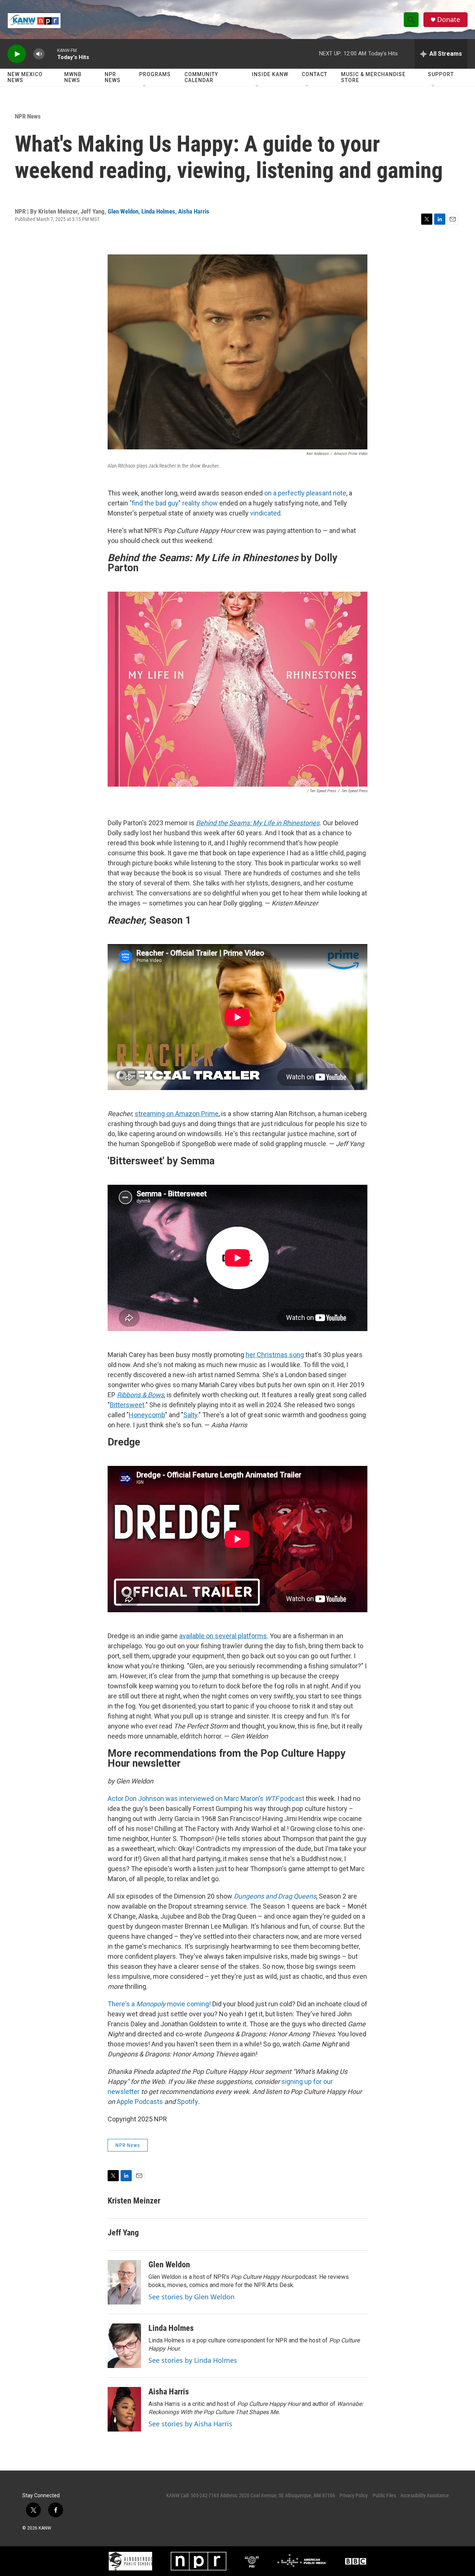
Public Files (384, 2495)
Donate (449, 19)
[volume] (39, 54)
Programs (155, 74)
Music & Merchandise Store (373, 77)
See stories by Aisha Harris (190, 2424)
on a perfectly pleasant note (305, 493)
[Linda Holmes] (124, 2346)
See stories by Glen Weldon (191, 2297)
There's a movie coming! (159, 2004)
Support (441, 74)
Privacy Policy (354, 2495)
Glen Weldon (123, 211)
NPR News (113, 77)
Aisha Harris (194, 211)
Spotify (188, 2102)
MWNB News (73, 77)
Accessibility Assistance (425, 2495)
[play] (17, 54)
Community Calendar (201, 77)
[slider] (51, 54)
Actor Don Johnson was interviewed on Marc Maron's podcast (206, 1798)
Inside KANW (270, 74)
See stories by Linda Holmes (193, 2360)
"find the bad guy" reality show (174, 503)
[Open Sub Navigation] (145, 86)
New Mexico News (25, 77)
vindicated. (265, 513)
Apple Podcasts (140, 2102)
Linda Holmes (158, 211)
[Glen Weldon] (124, 2282)
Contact (315, 74)
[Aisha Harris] (124, 2409)
